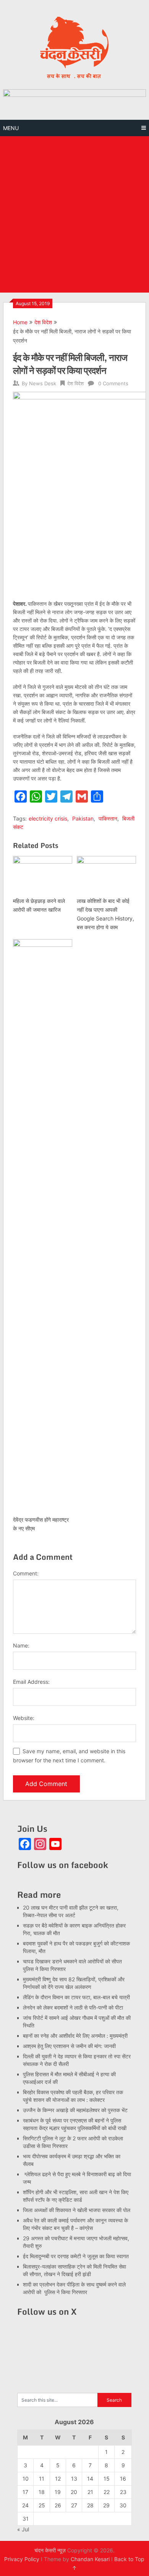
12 (58, 2479)
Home (20, 322)
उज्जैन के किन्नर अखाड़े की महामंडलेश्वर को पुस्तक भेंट (75, 2110)
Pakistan (83, 818)
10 (26, 2479)
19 (58, 2492)
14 (90, 2479)
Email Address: (31, 1682)
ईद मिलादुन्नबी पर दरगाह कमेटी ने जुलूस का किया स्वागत (76, 2256)
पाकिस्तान (108, 818)
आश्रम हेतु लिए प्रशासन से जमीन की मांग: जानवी (69, 2046)
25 (42, 2505)
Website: (24, 1718)
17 (25, 2492)
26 (58, 2505)
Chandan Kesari (90, 2559)
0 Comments (113, 383)
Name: (21, 1645)
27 (74, 2505)
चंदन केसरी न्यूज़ (50, 2550)
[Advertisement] (74, 214)
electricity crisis (48, 818)
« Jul (23, 2529)
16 (123, 2479)
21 (90, 2492)
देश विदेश (43, 322)
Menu (11, 128)
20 (74, 2492)
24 (25, 2505)
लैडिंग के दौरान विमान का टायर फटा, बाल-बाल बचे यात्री (76, 1997)
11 (42, 2479)
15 (107, 2479)
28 (90, 2505)
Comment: (26, 1573)
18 (42, 2492)
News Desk (43, 383)
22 (107, 2492)
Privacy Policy (22, 2559)
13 (74, 2479)
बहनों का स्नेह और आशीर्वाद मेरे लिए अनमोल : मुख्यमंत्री (76, 2036)
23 (123, 2492)
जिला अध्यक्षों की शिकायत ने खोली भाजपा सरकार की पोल (77, 2210)
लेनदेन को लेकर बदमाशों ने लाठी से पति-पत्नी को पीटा (73, 2007)
